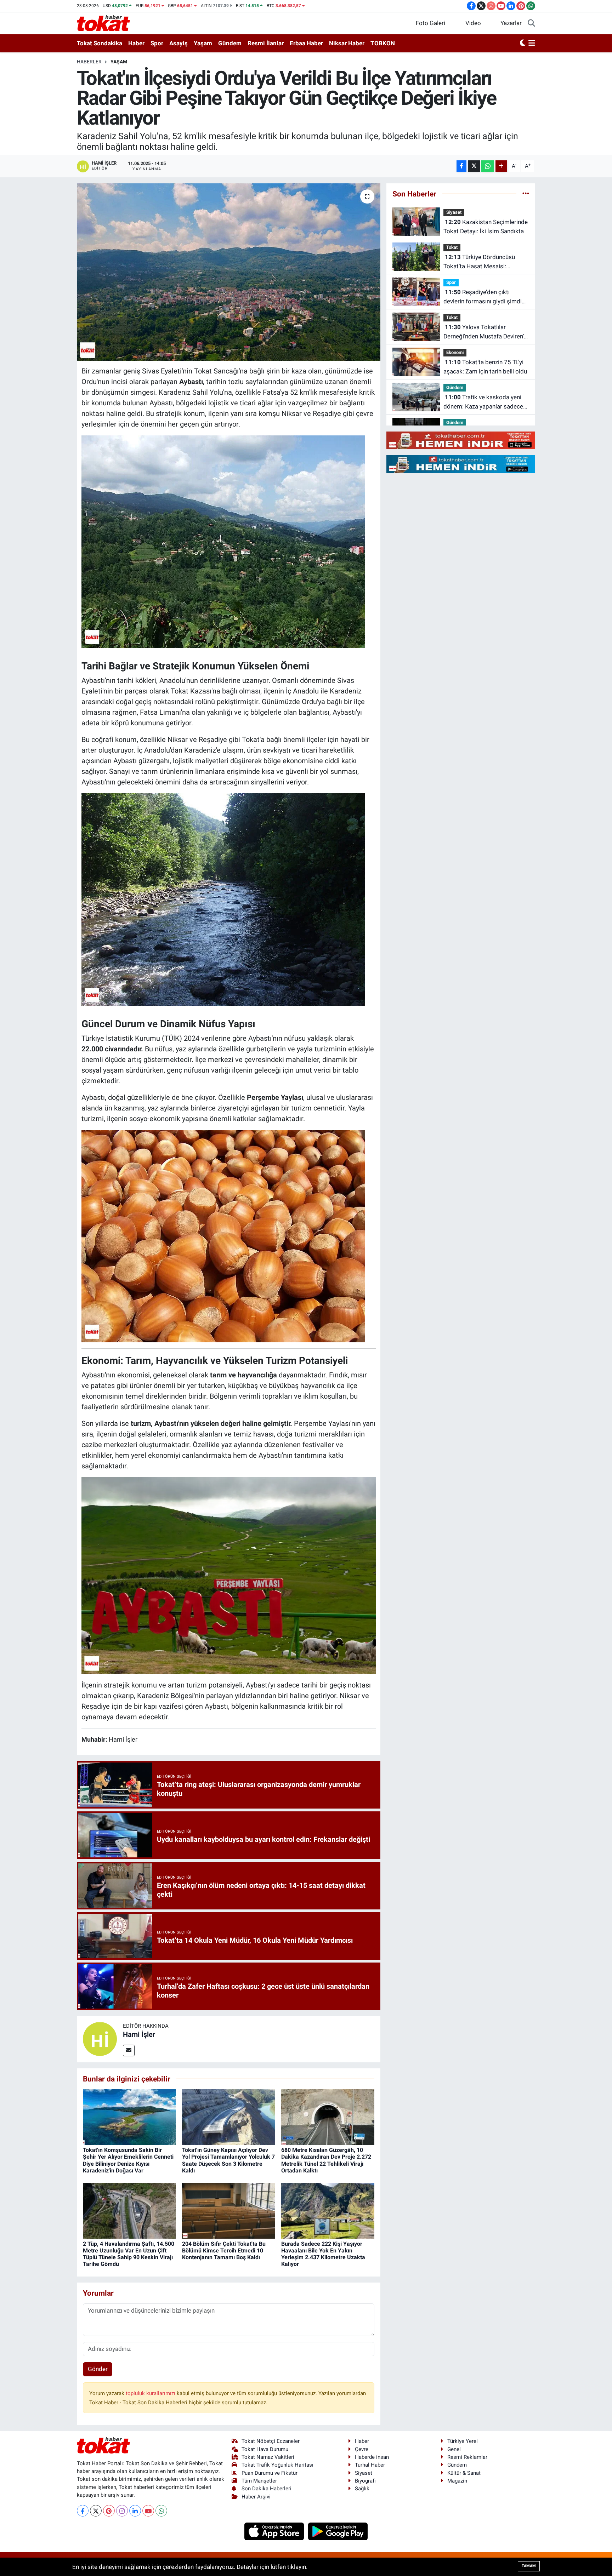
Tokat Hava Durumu (265, 2449)
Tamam (529, 2566)
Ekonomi (455, 352)
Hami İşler (139, 2034)
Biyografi (365, 2481)
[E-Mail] (129, 2050)
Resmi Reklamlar (467, 2457)
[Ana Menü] (532, 44)
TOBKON (383, 43)
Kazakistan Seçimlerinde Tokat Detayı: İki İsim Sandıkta (486, 227)
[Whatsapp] (161, 2511)
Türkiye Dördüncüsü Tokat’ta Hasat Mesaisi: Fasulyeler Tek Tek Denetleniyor (485, 262)
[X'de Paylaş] (474, 166)
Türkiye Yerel (463, 2441)
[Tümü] (526, 194)
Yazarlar (511, 23)
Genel (454, 2449)
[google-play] (338, 2531)
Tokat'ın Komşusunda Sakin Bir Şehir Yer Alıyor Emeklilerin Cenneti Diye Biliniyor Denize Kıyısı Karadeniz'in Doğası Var (128, 2160)
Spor (157, 43)
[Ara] (531, 23)
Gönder (98, 2369)
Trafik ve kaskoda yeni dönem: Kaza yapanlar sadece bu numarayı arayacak (483, 402)
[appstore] (275, 2531)
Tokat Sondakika (100, 43)
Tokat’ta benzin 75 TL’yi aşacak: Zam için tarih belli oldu (485, 367)
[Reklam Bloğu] (461, 440)
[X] (96, 2511)
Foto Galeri (430, 23)
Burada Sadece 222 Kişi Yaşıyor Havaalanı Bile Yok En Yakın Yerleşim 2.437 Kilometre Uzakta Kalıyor (323, 2254)
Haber (136, 43)
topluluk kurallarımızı (151, 2393)
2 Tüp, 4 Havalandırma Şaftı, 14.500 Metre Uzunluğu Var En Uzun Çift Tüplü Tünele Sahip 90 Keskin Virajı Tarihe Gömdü (129, 2254)
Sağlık (362, 2489)
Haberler (89, 62)
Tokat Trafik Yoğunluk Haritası (277, 2465)
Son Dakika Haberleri (267, 2489)
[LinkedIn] (135, 2511)
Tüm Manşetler (259, 2481)
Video (473, 23)
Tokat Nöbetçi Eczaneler (271, 2441)
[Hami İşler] (100, 2039)
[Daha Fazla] (501, 166)
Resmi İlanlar (266, 43)
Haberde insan (372, 2457)
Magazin (457, 2481)
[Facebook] (83, 2511)
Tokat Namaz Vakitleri (268, 2457)
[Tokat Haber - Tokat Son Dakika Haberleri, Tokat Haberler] (103, 23)
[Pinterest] (109, 2511)
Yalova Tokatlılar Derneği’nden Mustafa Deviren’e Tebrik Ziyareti (485, 332)
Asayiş (178, 43)
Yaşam (203, 43)
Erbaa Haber (306, 43)
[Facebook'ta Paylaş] (461, 166)
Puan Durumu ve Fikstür (270, 2473)
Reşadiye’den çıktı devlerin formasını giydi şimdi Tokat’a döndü (483, 297)
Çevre (362, 2449)
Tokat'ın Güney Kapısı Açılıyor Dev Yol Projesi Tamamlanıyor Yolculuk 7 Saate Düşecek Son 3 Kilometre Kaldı (228, 2160)
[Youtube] (148, 2511)
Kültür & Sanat (464, 2473)
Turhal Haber (370, 2465)
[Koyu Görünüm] (523, 44)
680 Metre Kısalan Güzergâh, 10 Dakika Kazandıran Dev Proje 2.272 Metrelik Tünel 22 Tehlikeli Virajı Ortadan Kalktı (326, 2160)
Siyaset (454, 212)
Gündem (230, 43)
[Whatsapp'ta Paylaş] (488, 166)
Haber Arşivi (256, 2497)
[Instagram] (122, 2511)
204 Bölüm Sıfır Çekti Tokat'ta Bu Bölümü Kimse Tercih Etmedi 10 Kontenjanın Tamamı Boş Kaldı (224, 2251)
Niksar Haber (347, 43)
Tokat (452, 247)
